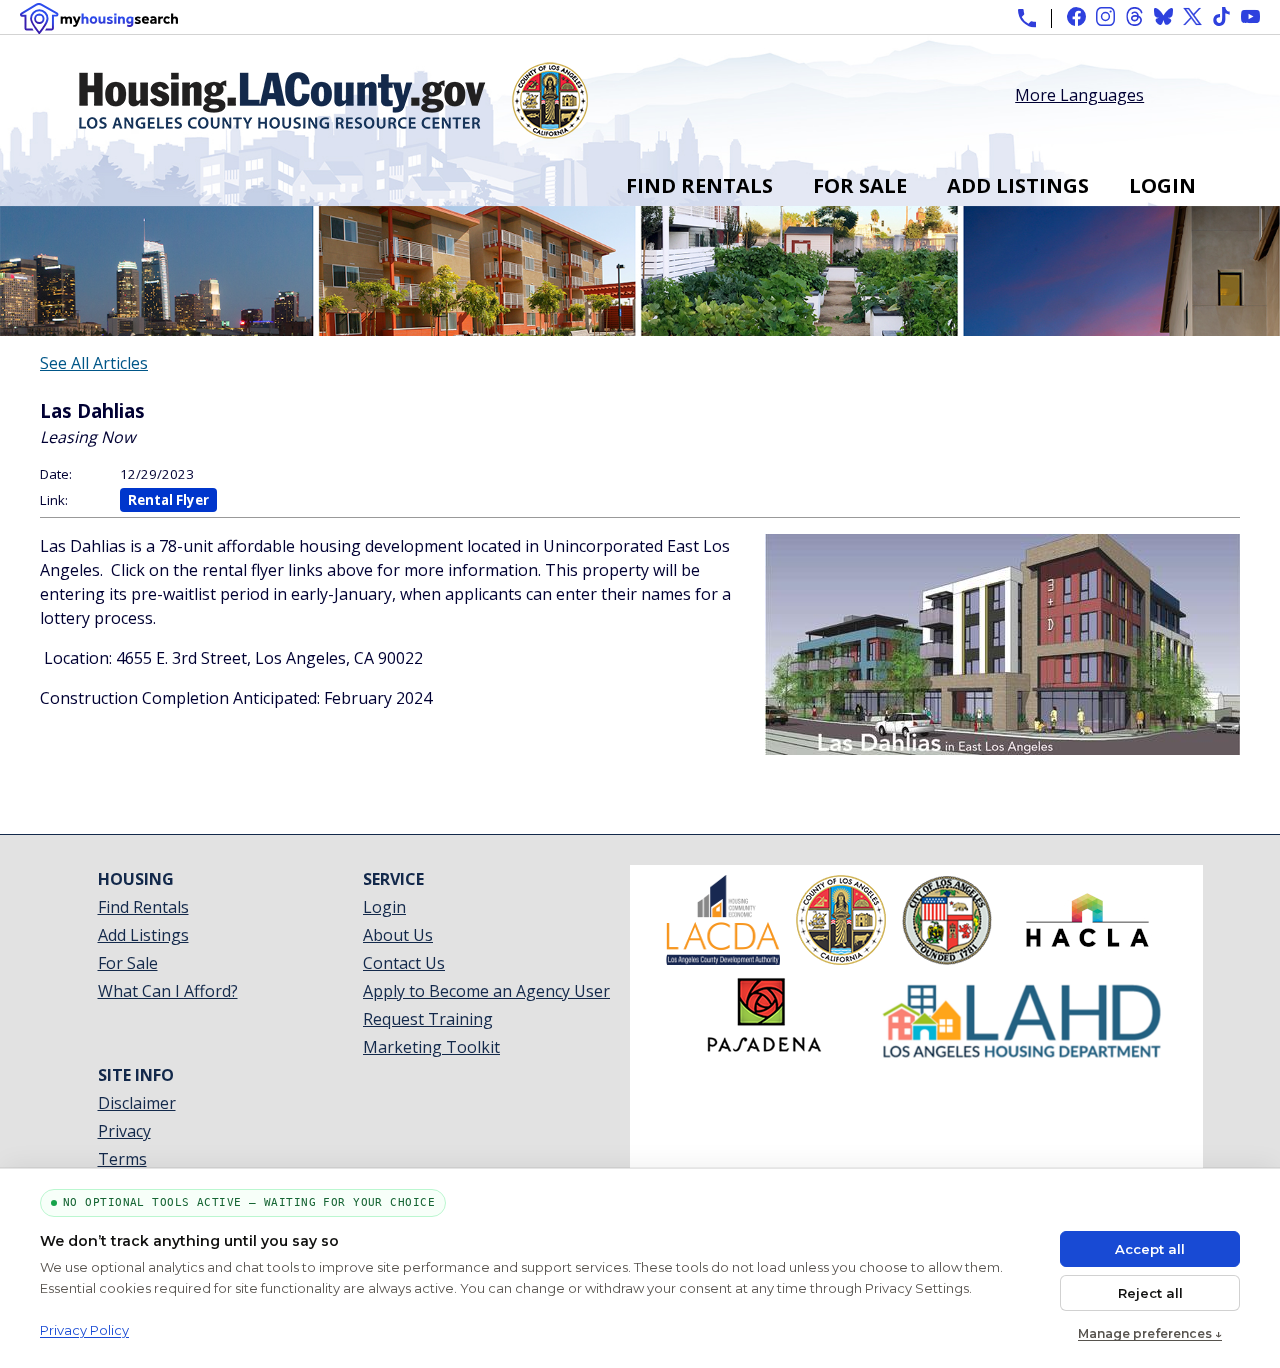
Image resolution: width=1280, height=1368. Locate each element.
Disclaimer (137, 1103)
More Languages (1079, 93)
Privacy (124, 1131)
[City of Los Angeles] (947, 959)
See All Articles (94, 363)
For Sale (860, 185)
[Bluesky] (1163, 16)
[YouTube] (1250, 16)
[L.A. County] (841, 959)
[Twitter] (1192, 16)
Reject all (1150, 1293)
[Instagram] (1105, 16)
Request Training (428, 1019)
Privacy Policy (84, 1330)
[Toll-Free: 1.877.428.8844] (1027, 18)
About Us (398, 935)
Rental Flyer (168, 500)
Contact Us (404, 963)
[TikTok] (1221, 16)
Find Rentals (699, 185)
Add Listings (1018, 185)
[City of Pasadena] (764, 1055)
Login (1162, 185)
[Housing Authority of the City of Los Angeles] (1087, 959)
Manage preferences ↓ (1150, 1333)
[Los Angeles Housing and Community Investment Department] (1022, 1055)
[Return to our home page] (333, 131)
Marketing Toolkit (431, 1047)
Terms (122, 1159)
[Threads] (1134, 16)
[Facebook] (1076, 16)
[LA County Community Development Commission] (723, 959)
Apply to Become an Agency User (486, 991)
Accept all (1150, 1249)
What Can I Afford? (168, 991)
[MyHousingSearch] (99, 18)
